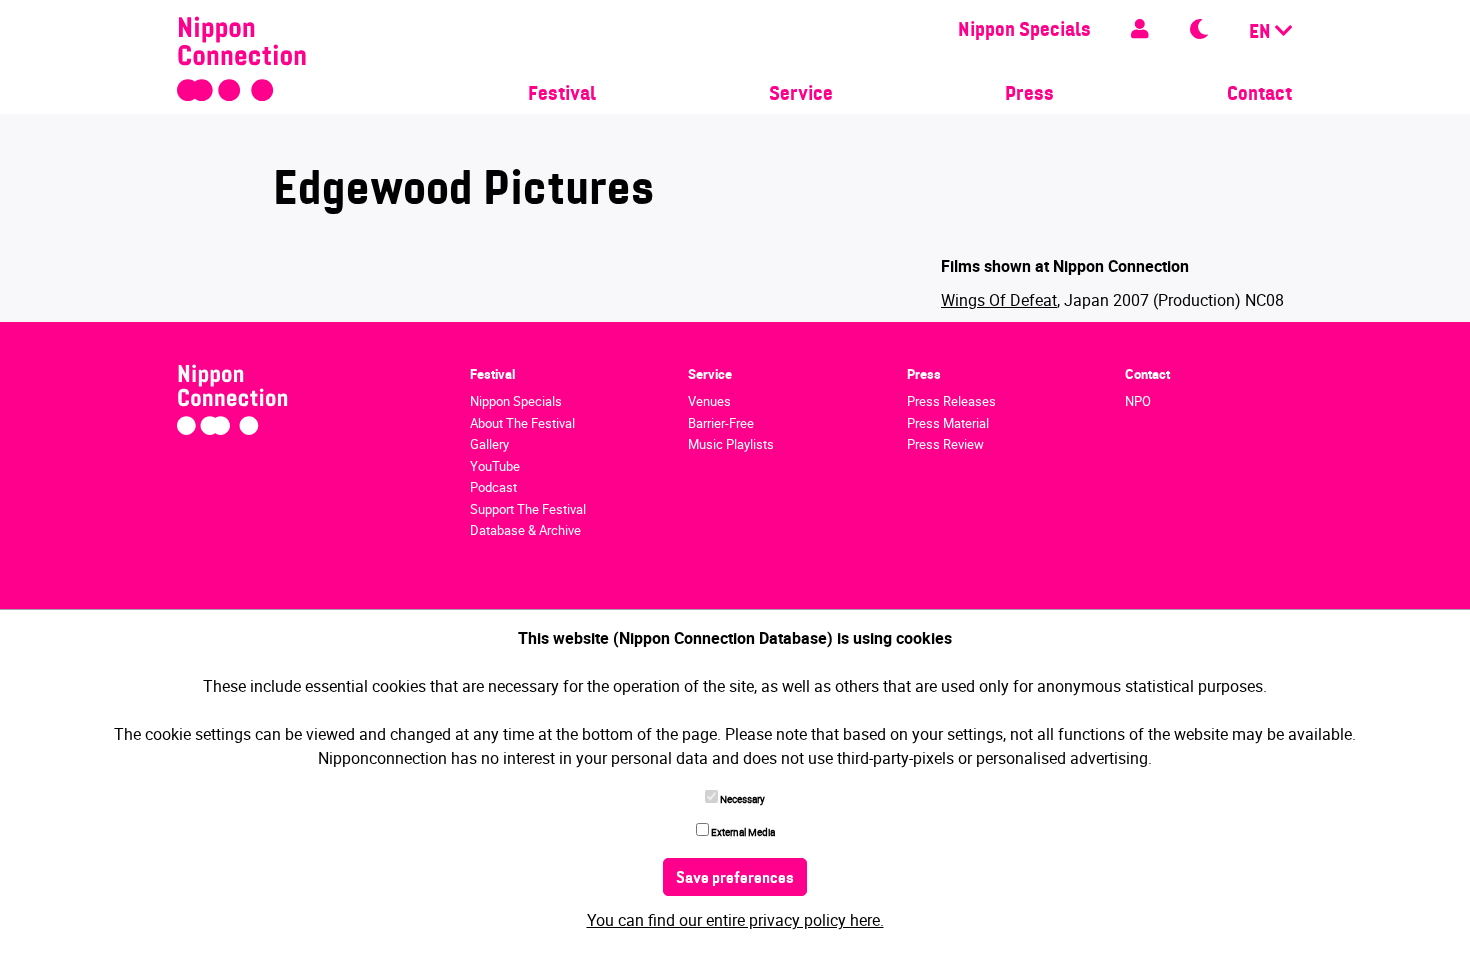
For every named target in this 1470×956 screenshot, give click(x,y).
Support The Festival (528, 509)
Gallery (489, 444)
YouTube (495, 466)
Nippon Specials (1024, 31)
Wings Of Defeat (999, 300)
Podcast (493, 487)
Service (801, 95)
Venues (709, 401)
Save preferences (735, 879)
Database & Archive (525, 530)
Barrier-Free (721, 423)
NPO (1138, 401)
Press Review (945, 444)
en (1262, 33)
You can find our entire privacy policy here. (735, 920)
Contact (1259, 95)
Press (1029, 95)
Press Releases (951, 401)
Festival (562, 95)
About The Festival (522, 423)
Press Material (948, 423)
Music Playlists (731, 444)
